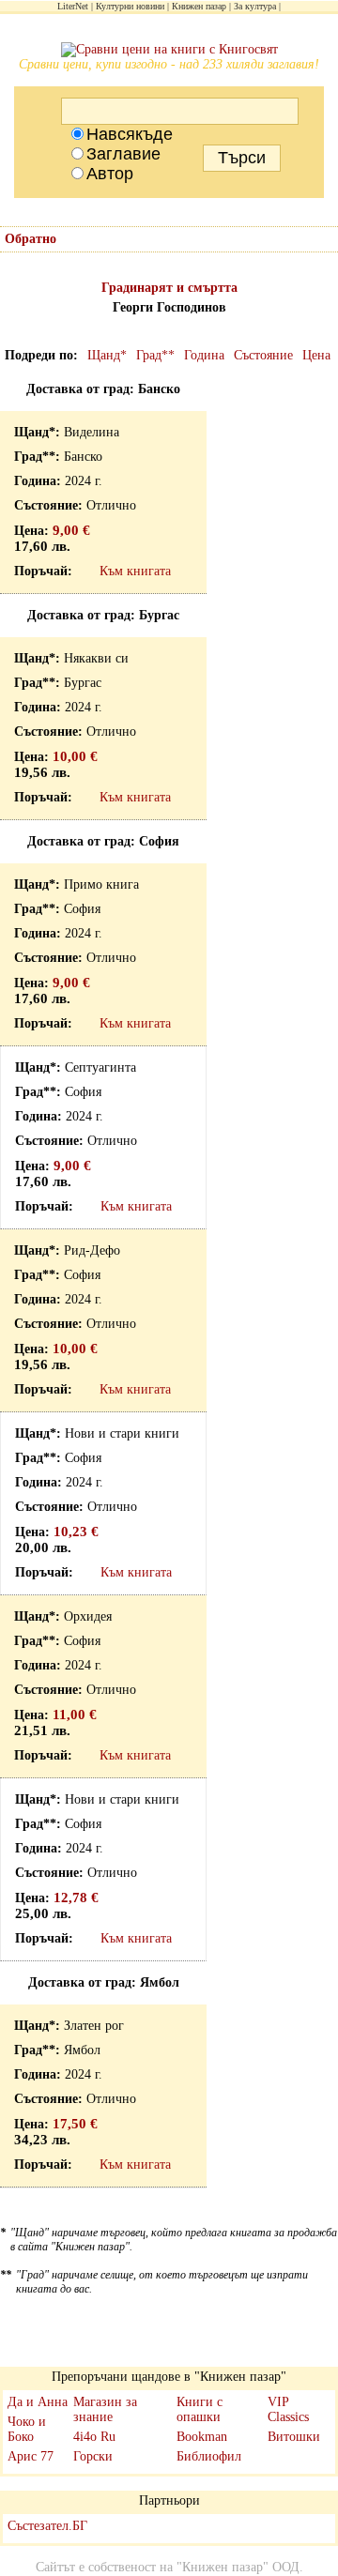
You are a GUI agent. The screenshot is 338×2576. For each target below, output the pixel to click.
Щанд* (107, 355)
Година (204, 355)
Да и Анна (38, 2402)
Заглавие (123, 154)
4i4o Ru (94, 2437)
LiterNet (73, 6)
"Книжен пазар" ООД (238, 2567)
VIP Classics (288, 2409)
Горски (93, 2456)
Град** (155, 355)
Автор (110, 174)
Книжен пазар (199, 6)
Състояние (263, 355)
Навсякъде (130, 134)
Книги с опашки (200, 2409)
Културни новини (130, 6)
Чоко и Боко (27, 2429)
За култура (255, 6)
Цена (316, 355)
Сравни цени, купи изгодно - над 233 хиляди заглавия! (169, 64)
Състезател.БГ (47, 2526)
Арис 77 (31, 2456)
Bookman (202, 2437)
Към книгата (135, 571)
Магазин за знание (105, 2409)
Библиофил (209, 2456)
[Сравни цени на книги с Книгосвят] (169, 50)
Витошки (294, 2437)
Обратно (31, 239)
